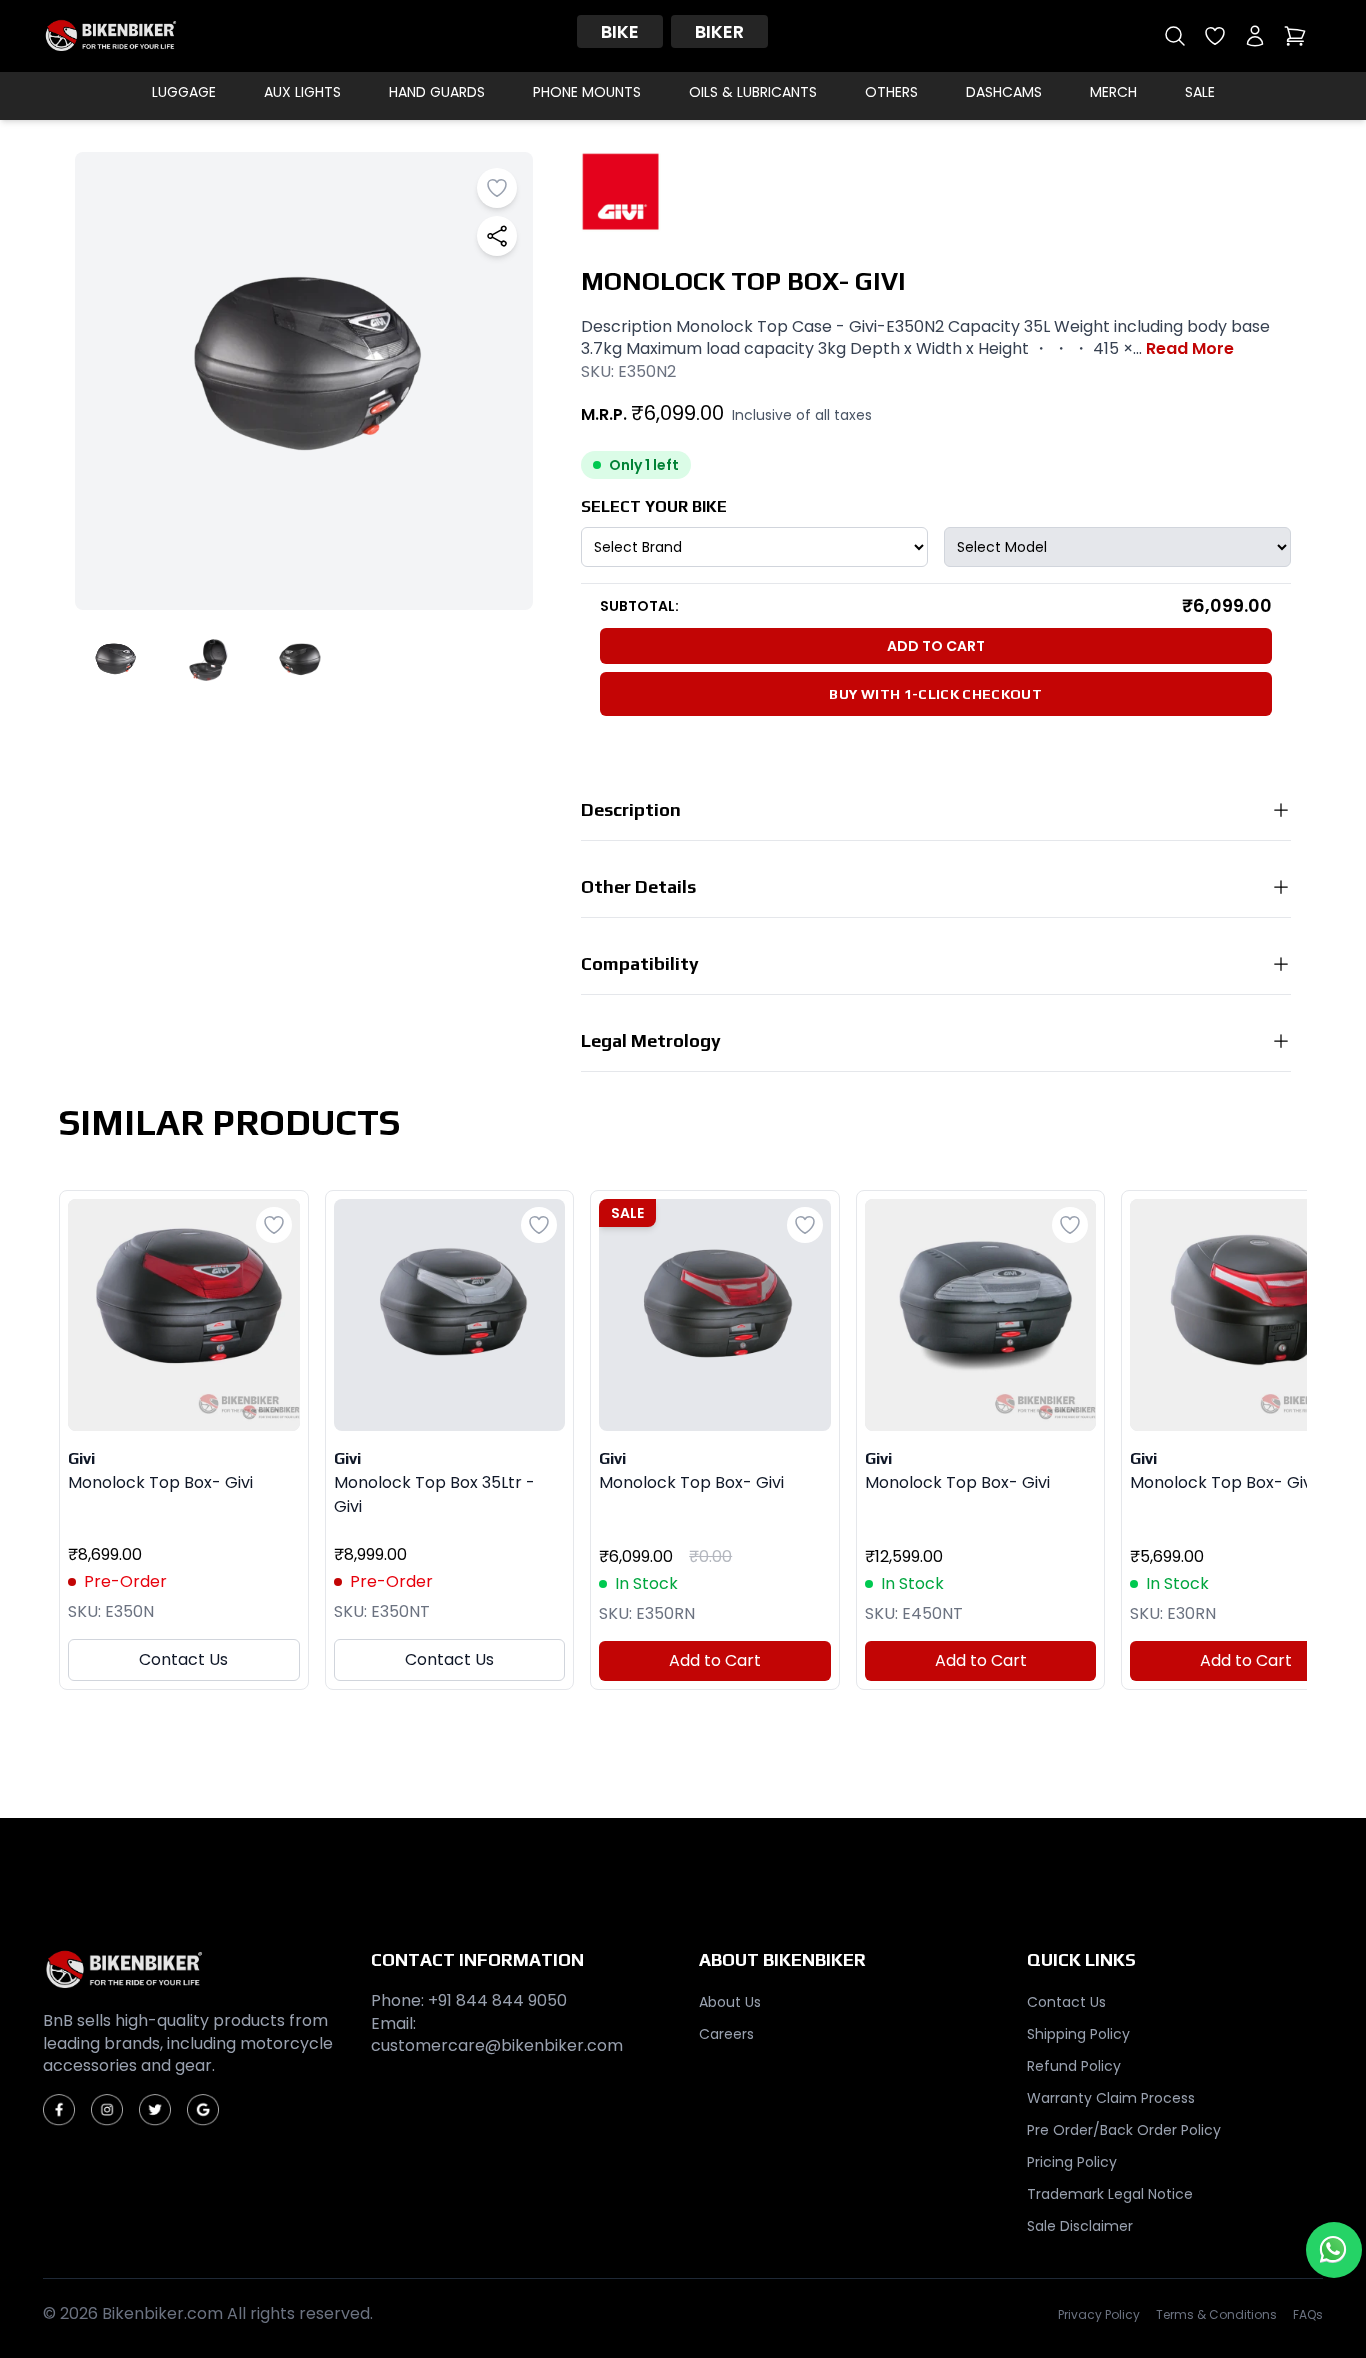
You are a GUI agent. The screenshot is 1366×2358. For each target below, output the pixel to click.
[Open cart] (1295, 36)
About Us (730, 2002)
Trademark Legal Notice (1110, 2194)
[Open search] (1175, 36)
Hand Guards (437, 92)
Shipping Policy (1078, 2034)
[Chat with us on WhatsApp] (1334, 2250)
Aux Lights (302, 92)
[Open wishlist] (1215, 36)
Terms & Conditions (1216, 2315)
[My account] (1255, 36)
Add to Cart (936, 646)
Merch (1113, 92)
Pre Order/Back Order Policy (1124, 2130)
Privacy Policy (1099, 2315)
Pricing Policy (1072, 2162)
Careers (726, 2034)
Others (891, 92)
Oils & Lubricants (753, 92)
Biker (719, 31)
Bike (620, 31)
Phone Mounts (587, 92)
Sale (1200, 92)
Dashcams (1004, 92)
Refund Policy (1074, 2066)
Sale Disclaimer (1080, 2226)
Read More (1190, 349)
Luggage (184, 92)
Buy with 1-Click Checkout (935, 694)
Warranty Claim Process (1111, 2098)
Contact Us (183, 1659)
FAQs (1308, 2315)
